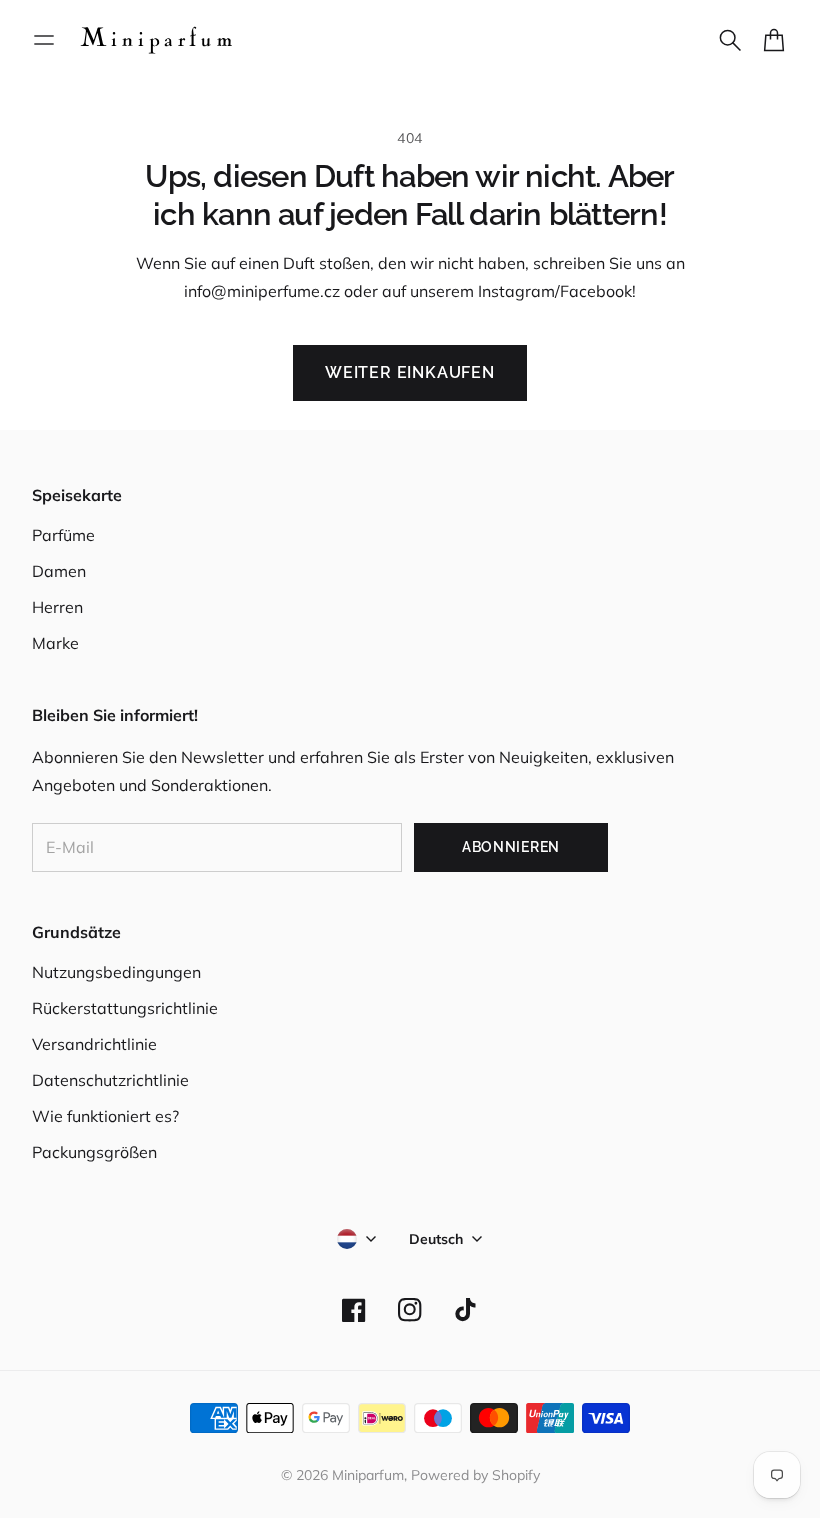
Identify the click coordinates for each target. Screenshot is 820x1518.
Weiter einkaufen (410, 372)
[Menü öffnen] (44, 40)
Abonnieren (511, 847)
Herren (57, 607)
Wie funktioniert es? (105, 1116)
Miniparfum (368, 1475)
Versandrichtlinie (94, 1044)
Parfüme (63, 535)
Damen (59, 571)
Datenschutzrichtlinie (110, 1080)
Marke (55, 643)
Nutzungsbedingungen (116, 972)
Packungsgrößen (94, 1152)
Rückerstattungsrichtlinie (125, 1008)
